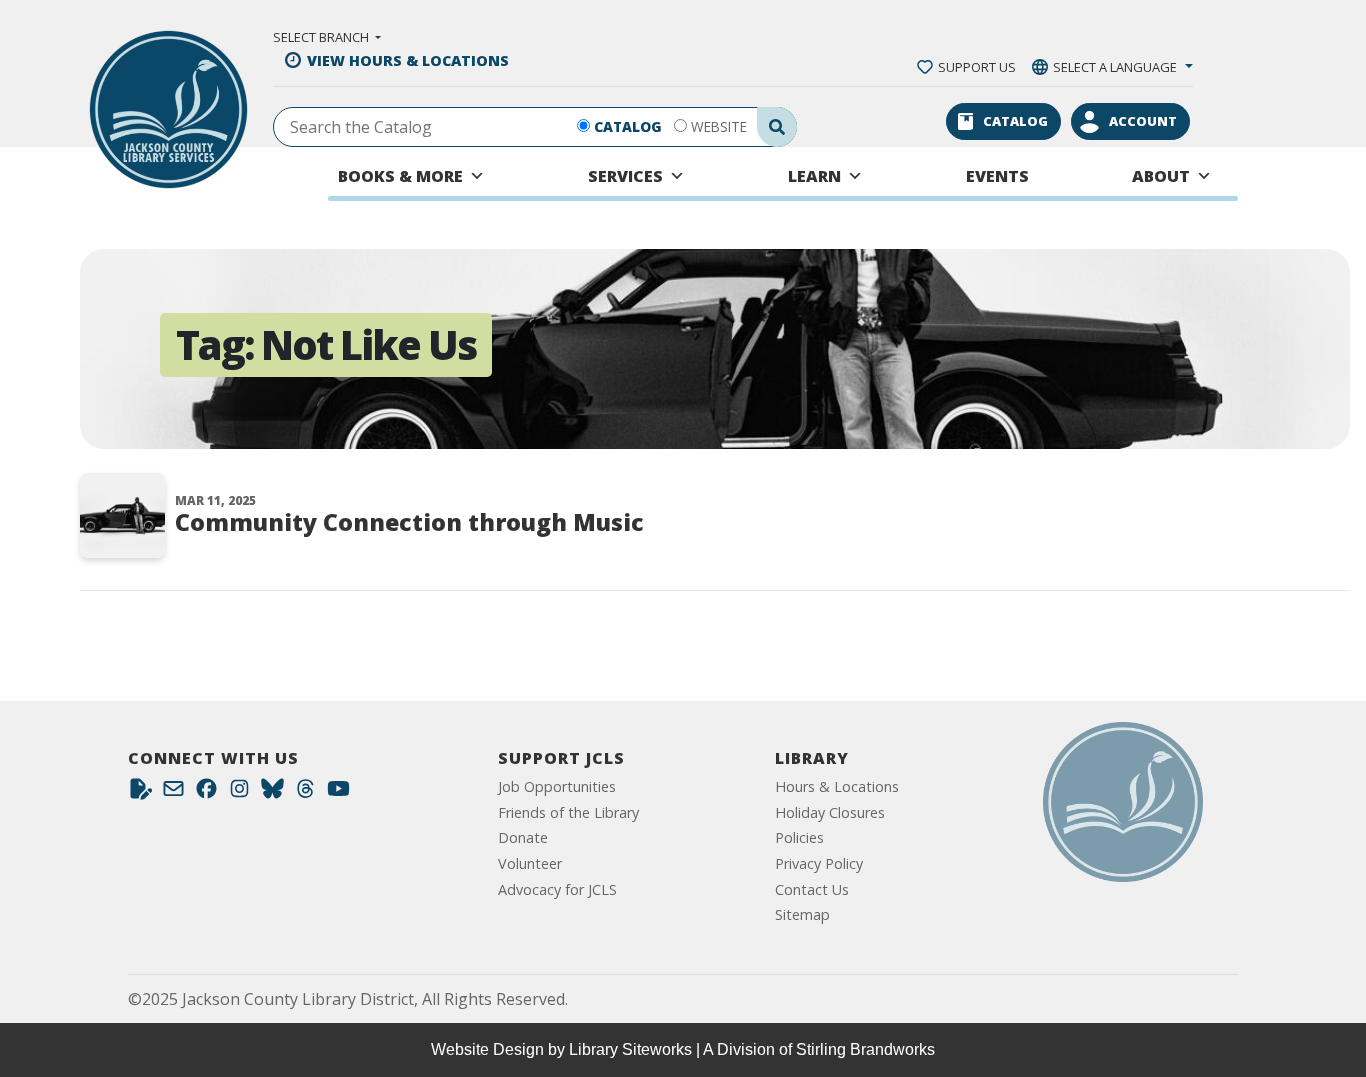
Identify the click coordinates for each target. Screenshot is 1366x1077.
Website (719, 126)
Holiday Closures (830, 812)
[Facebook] (206, 793)
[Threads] (305, 793)
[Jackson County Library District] (168, 109)
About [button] (1161, 176)
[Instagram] (239, 793)
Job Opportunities (557, 786)
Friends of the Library (568, 812)
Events (997, 176)
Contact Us (812, 889)
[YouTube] (338, 793)
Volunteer (530, 863)
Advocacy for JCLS (557, 889)
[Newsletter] (173, 793)
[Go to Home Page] (1123, 802)
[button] (327, 37)
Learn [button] (814, 176)
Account (1143, 121)
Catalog (628, 126)
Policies (799, 837)
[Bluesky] (272, 793)
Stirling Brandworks (865, 1049)
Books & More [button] (400, 176)
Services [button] (625, 176)
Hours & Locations (837, 786)
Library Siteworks (630, 1049)
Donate (523, 837)
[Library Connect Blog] (140, 793)
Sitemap (802, 914)
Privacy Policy (819, 863)
